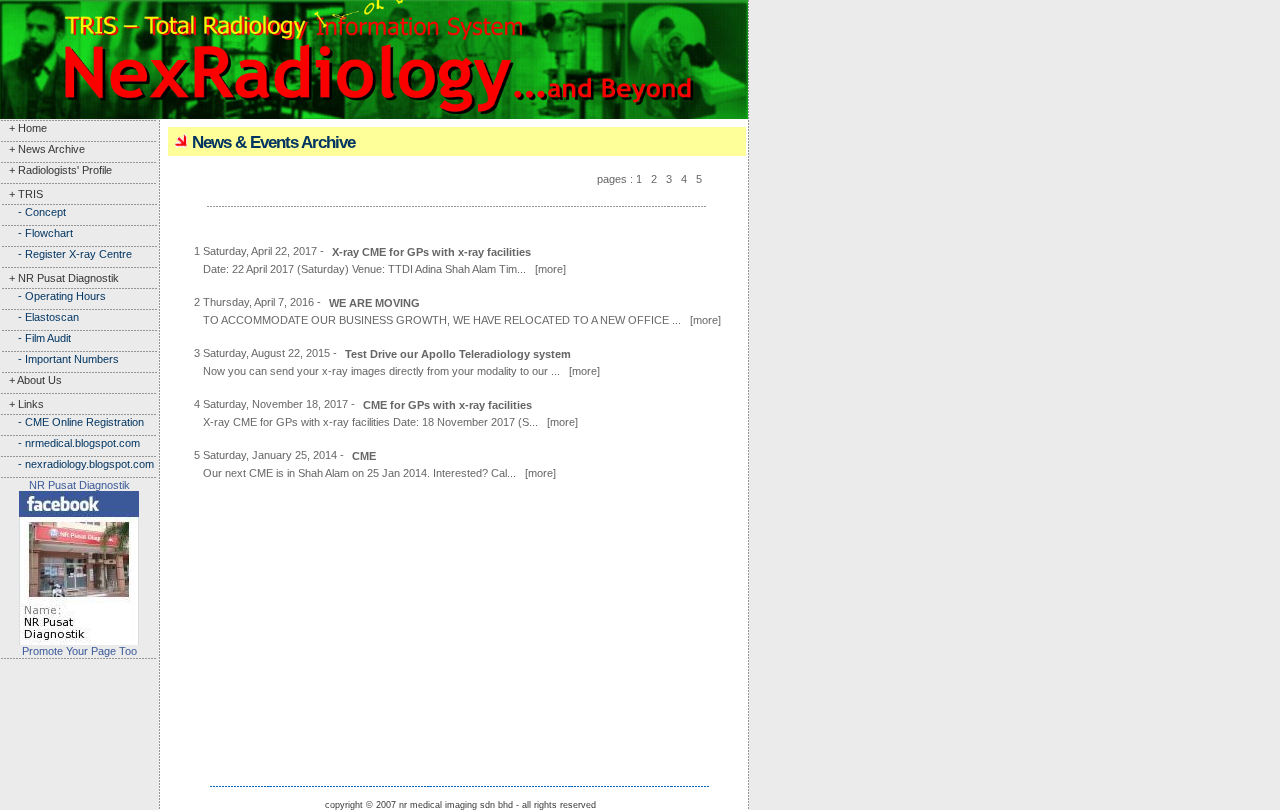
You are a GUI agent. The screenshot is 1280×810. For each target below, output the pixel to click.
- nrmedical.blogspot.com (70, 443)
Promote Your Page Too (79, 651)
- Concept (33, 212)
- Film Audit (35, 338)
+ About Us (31, 380)
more (550, 269)
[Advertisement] (79, 722)
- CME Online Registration (72, 422)
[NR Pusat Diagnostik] (79, 639)
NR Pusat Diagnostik (79, 485)
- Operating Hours (53, 296)
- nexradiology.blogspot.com (77, 464)
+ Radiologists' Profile (56, 170)
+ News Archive (42, 149)
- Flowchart (36, 233)
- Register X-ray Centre (66, 254)
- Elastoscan (39, 317)
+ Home (23, 128)
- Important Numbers (59, 359)
